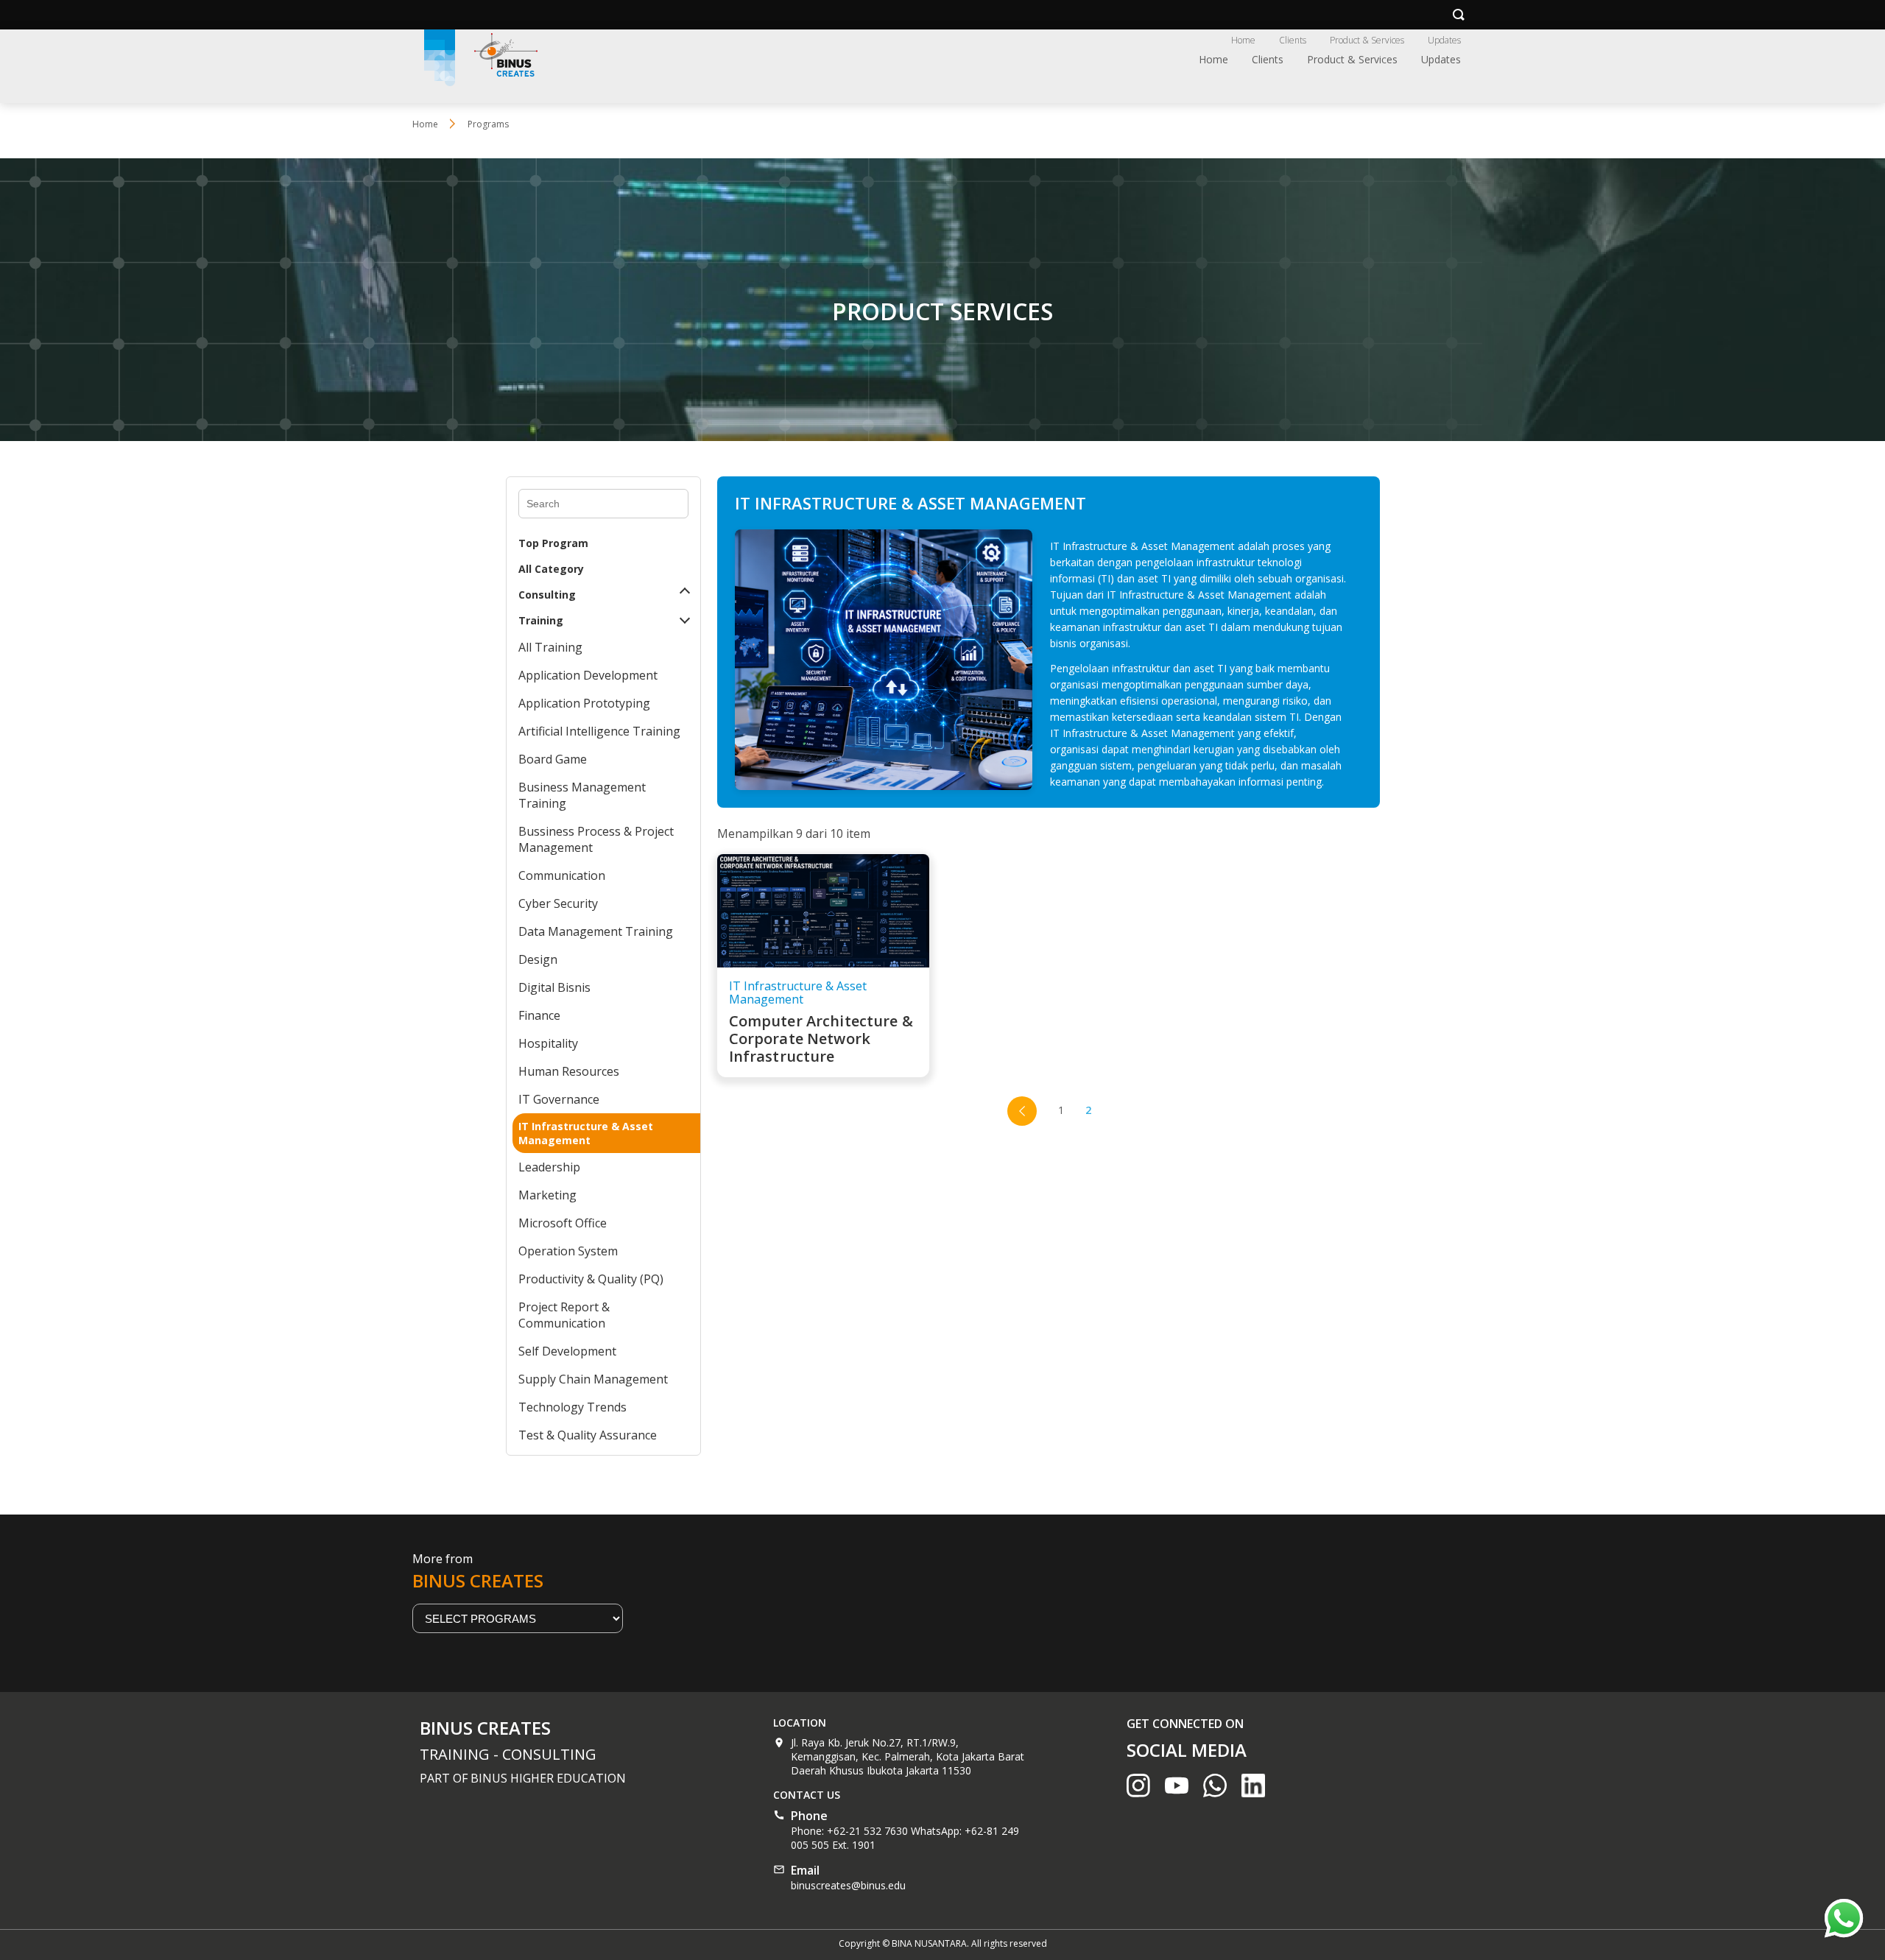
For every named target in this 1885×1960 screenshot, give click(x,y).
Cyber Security (558, 903)
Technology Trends (572, 1407)
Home (1243, 40)
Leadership (549, 1167)
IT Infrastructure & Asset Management (586, 1133)
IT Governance (559, 1099)
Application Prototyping (584, 703)
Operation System (568, 1251)
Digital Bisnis (554, 987)
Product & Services (1367, 40)
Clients (1293, 40)
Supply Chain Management (593, 1379)
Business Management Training (582, 795)
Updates (1444, 40)
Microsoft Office (563, 1223)
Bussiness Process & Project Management (596, 839)
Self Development (567, 1351)
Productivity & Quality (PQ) (591, 1279)
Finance (539, 1015)
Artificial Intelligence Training (599, 731)
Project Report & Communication (564, 1315)
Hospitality (548, 1043)
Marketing (547, 1195)
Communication (562, 875)
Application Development (588, 675)
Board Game (553, 759)
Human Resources (569, 1071)
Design (538, 959)
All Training (550, 647)
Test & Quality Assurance (588, 1435)
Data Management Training (596, 931)
